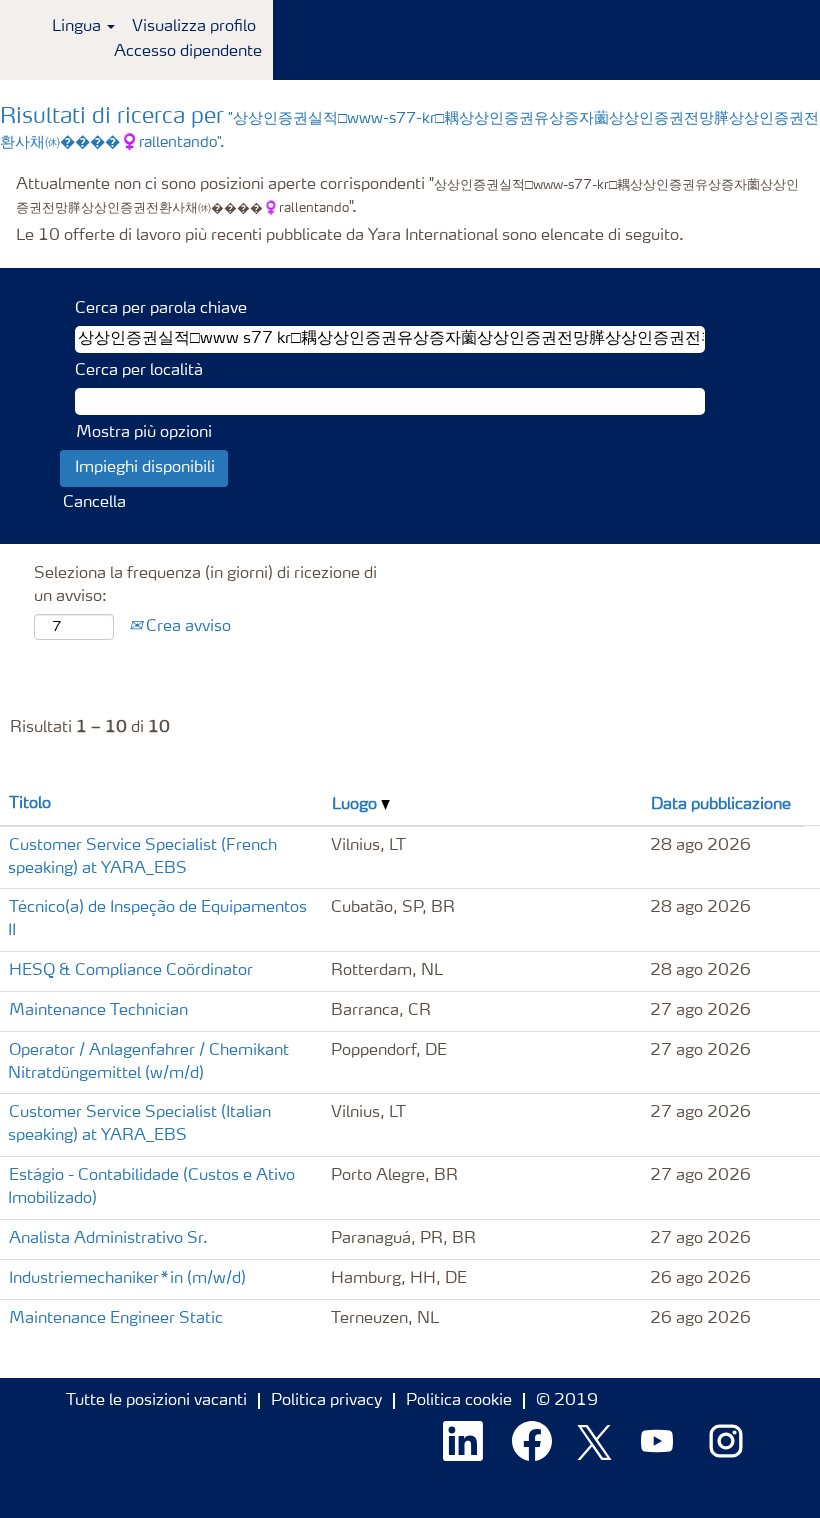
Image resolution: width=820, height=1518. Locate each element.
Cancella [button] (94, 503)
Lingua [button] (78, 27)
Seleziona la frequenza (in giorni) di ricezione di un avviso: (205, 585)
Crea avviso (186, 627)
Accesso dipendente (188, 52)
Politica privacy (326, 1401)
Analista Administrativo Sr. (108, 1239)
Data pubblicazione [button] (721, 805)
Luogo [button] (356, 805)
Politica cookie (459, 1401)
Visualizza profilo (194, 27)
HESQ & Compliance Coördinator (131, 971)
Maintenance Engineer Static (116, 1319)
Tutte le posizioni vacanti (156, 1401)
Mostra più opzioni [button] (144, 433)
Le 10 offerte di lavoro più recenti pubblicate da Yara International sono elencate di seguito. (350, 236)
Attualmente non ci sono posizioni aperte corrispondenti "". (407, 196)
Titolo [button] (30, 804)
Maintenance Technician (98, 1011)
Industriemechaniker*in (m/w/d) (127, 1279)
